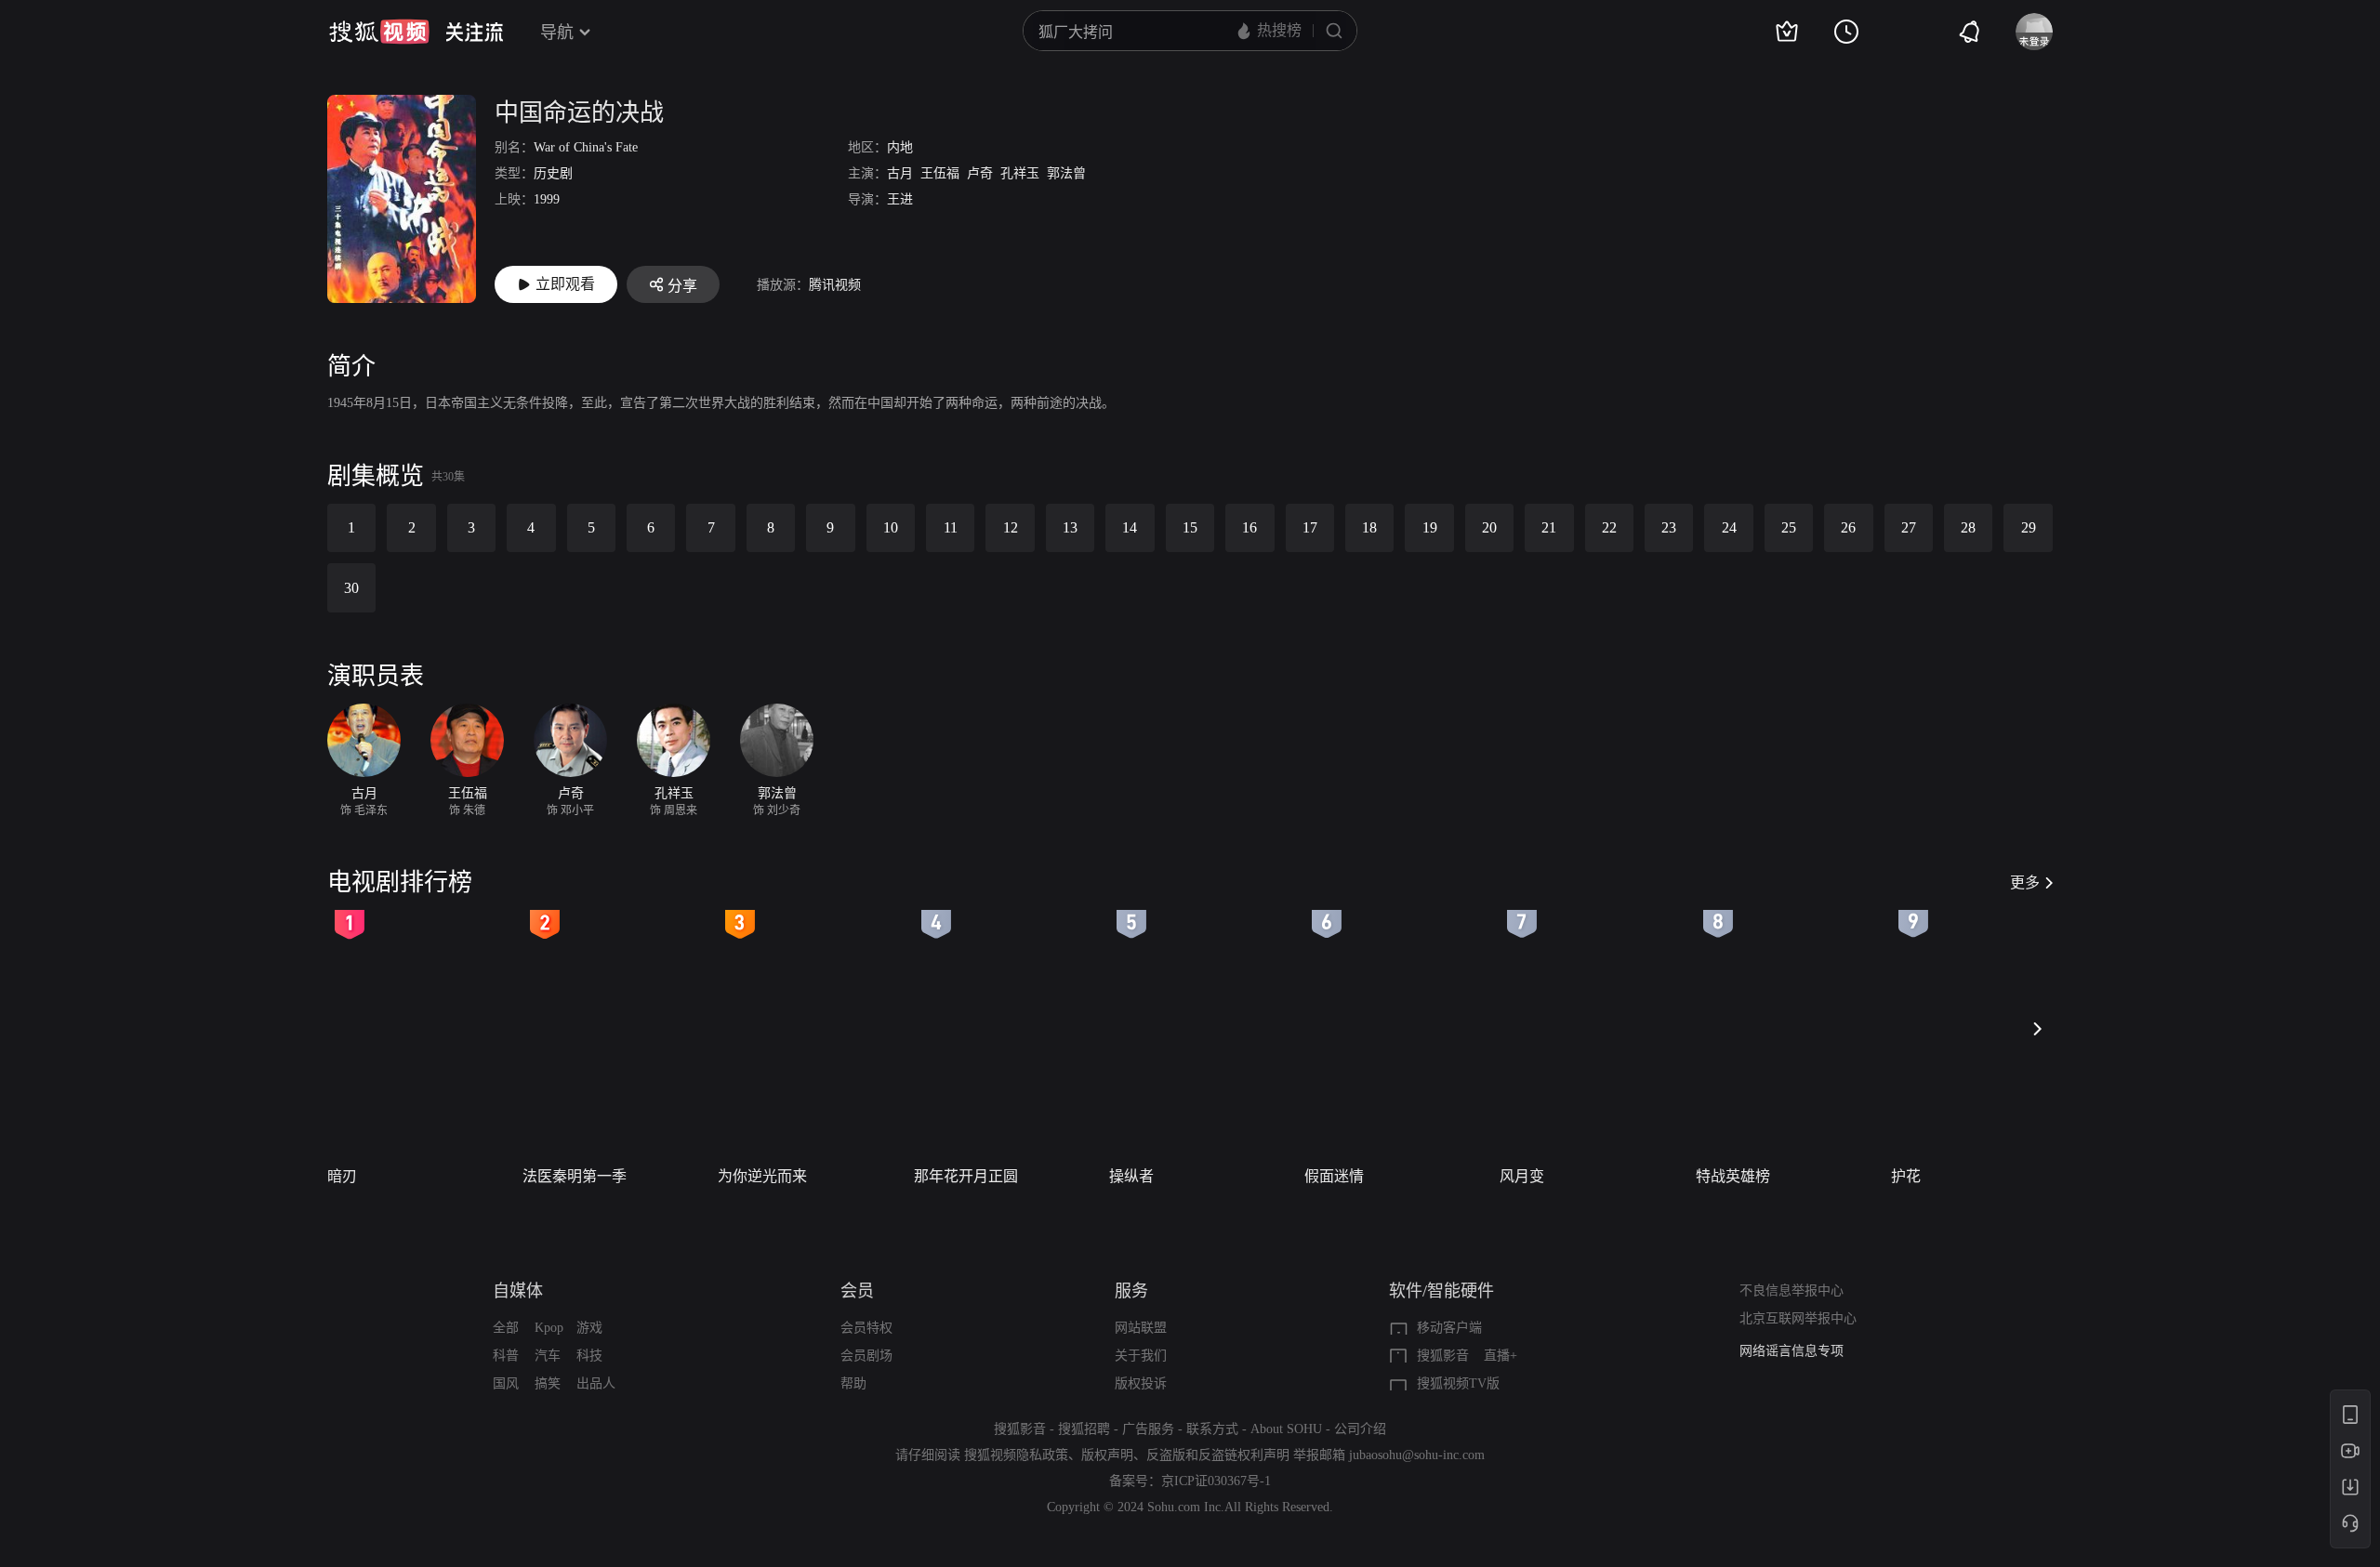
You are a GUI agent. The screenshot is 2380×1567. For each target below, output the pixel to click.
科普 (506, 1356)
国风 (506, 1383)
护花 (1906, 1176)
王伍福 (940, 173)
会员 (857, 1291)
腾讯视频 (835, 285)
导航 (557, 33)
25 (1789, 527)
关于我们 (1141, 1356)
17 (1310, 527)
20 (1489, 527)
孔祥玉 (1020, 173)
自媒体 (518, 1291)
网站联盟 (1141, 1328)
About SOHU (1286, 1429)
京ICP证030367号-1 (1216, 1481)
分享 (682, 286)
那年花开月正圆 (966, 1176)
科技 (589, 1356)
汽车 (548, 1356)
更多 (2025, 882)
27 (1909, 527)
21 (1549, 527)
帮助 (853, 1383)
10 (891, 527)
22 (1609, 527)
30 (351, 588)
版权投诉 (1141, 1383)
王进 (900, 199)
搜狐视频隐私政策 (1016, 1455)
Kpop (549, 1328)
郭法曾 (1066, 173)
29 (2029, 527)
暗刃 (342, 1176)
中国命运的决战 (579, 113)
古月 (900, 173)
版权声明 (1107, 1455)
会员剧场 (866, 1356)
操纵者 (1131, 1176)
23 (1669, 527)
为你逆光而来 (762, 1176)
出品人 (596, 1383)
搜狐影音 (1443, 1356)
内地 (900, 147)
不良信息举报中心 (1792, 1290)
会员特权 (866, 1328)
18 (1369, 527)
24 (1729, 527)
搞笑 (548, 1383)
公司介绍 (1360, 1429)
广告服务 (1148, 1429)
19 (1430, 527)
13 (1070, 527)
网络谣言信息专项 (1792, 1351)
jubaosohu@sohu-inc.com (1417, 1455)
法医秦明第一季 (575, 1176)
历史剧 (553, 173)
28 (1968, 527)
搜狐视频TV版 (1458, 1383)
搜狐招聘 (1084, 1429)
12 (1011, 527)
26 (1848, 527)
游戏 (589, 1328)
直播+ (1501, 1356)
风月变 (1522, 1176)
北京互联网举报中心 (1798, 1318)
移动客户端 (1449, 1328)
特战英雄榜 (1733, 1176)
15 (1190, 527)
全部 (506, 1328)
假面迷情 (1334, 1176)
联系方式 (1212, 1429)
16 (1249, 527)
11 (951, 527)
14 (1130, 527)
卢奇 (980, 173)
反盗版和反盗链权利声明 (1218, 1455)
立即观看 (565, 284)
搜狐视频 (379, 32)
